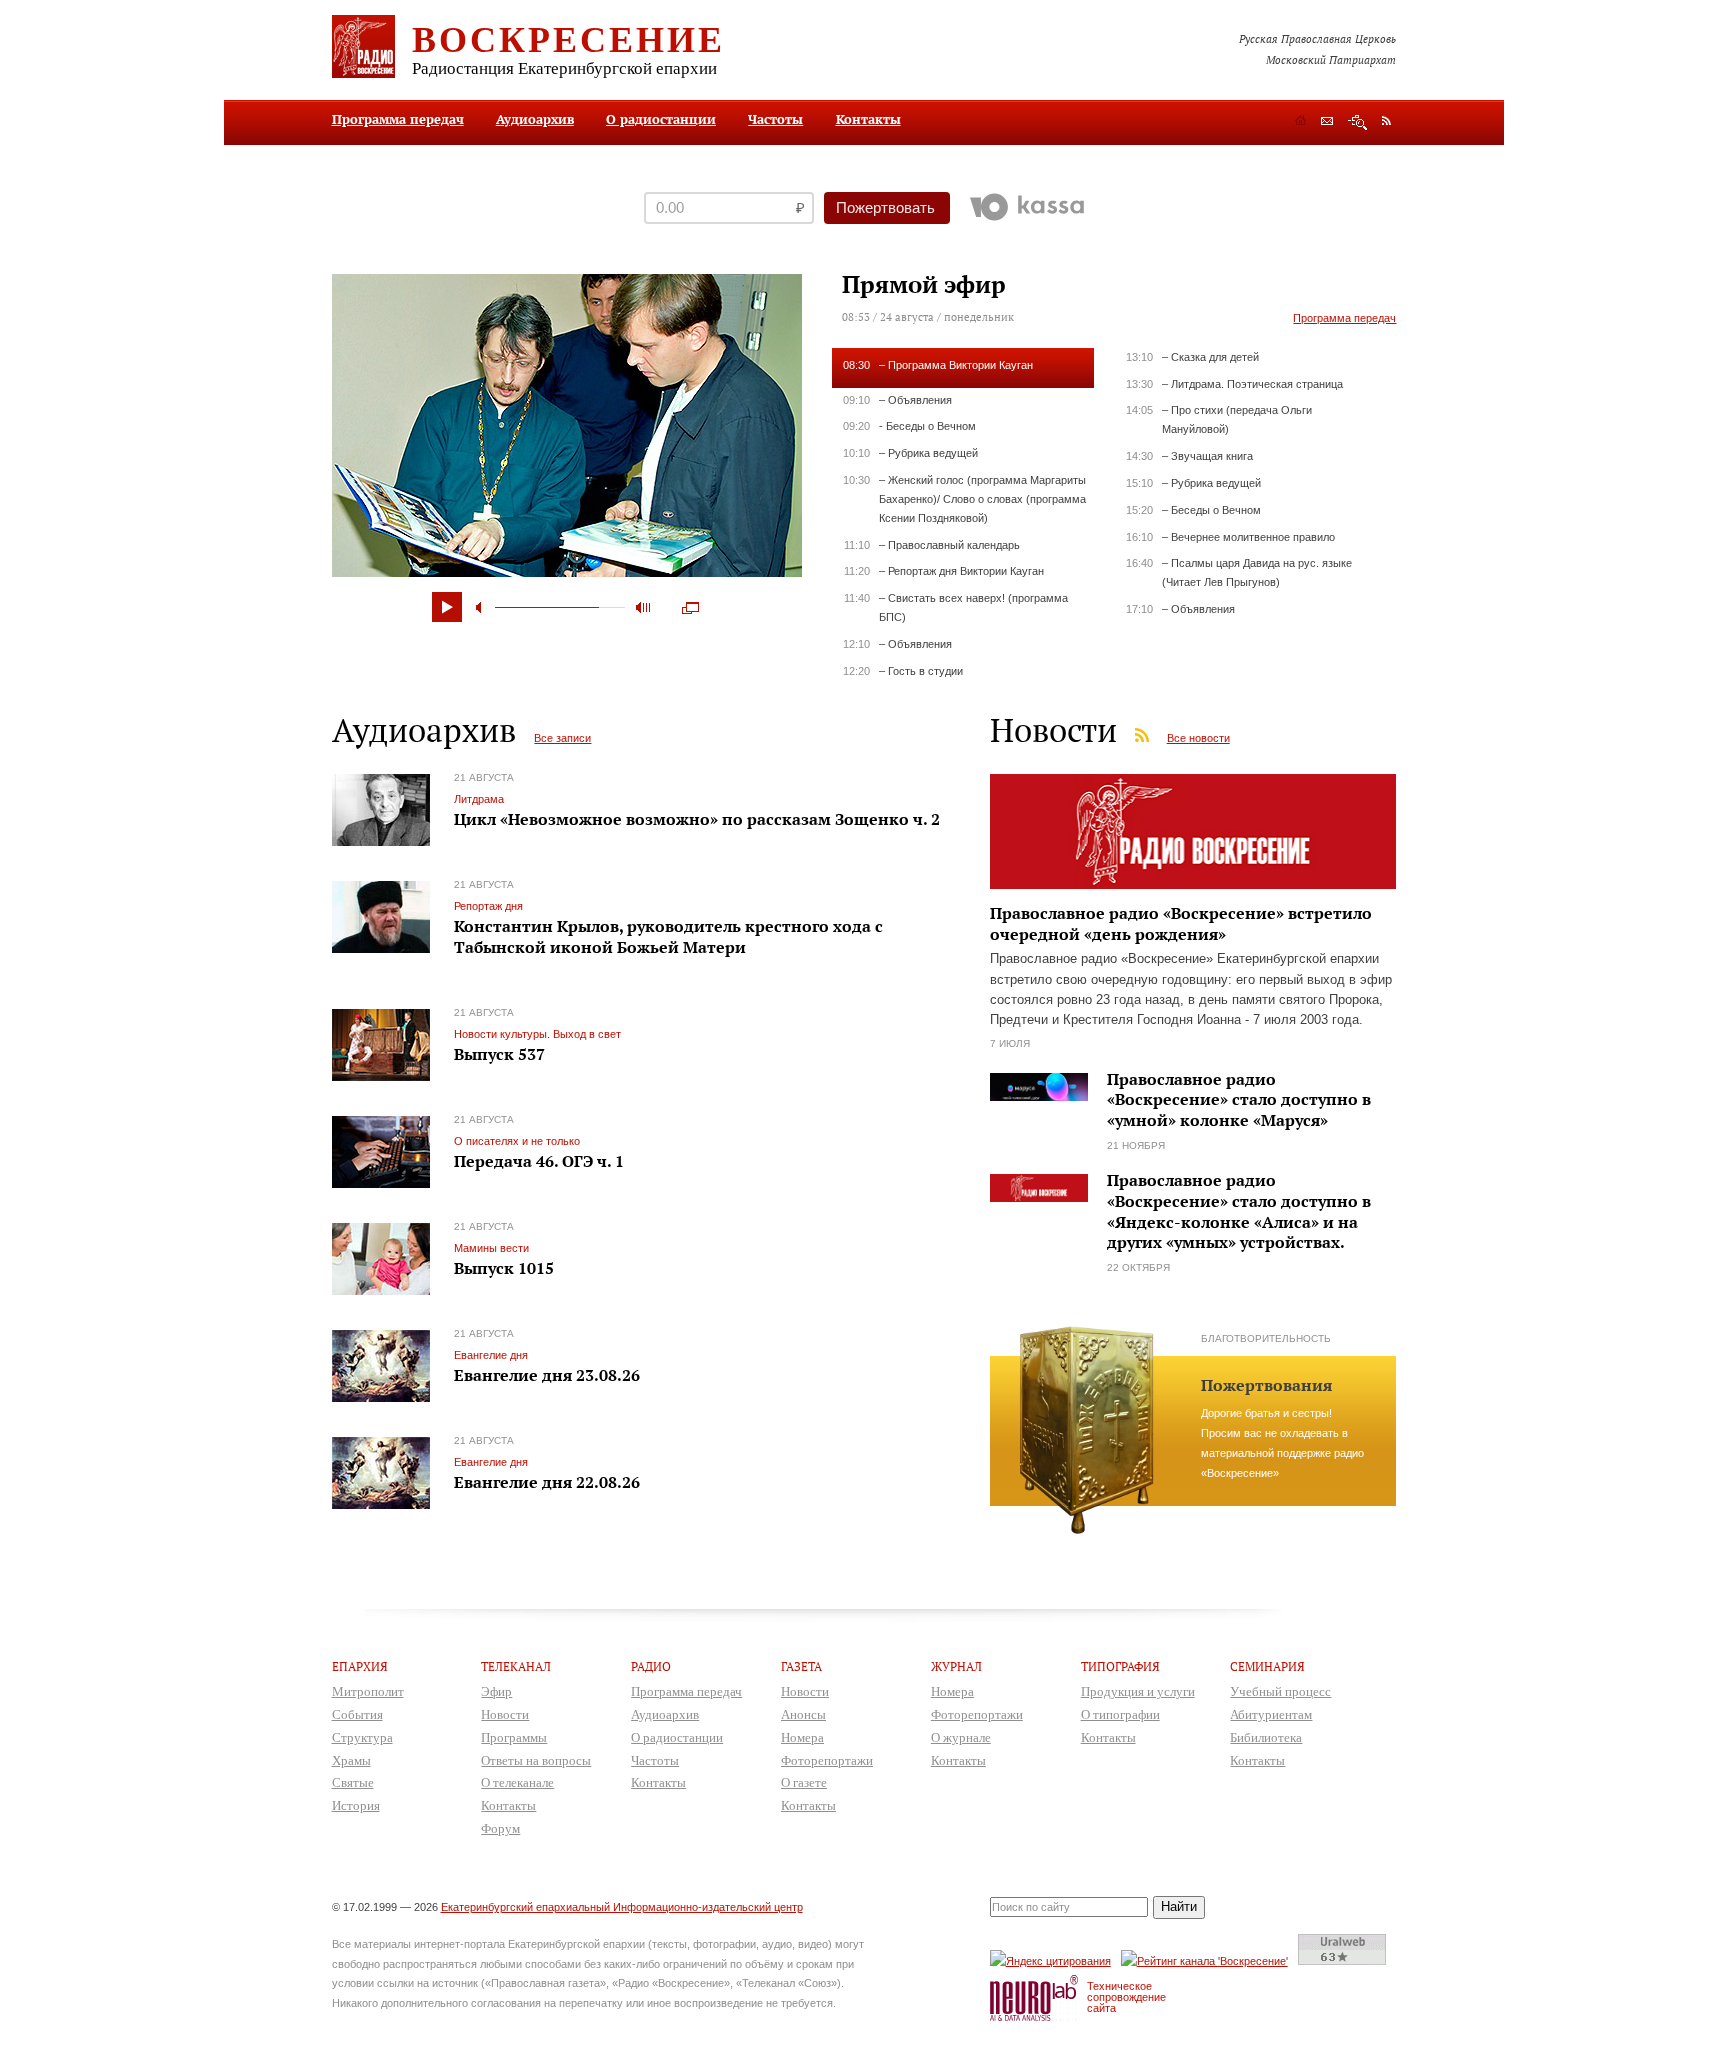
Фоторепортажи (827, 1760)
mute (482, 607)
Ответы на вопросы (536, 1760)
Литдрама (479, 799)
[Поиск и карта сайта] (1357, 122)
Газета (801, 1666)
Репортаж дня (488, 906)
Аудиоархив (535, 119)
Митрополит (368, 1691)
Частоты (775, 119)
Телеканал (516, 1666)
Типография (1120, 1666)
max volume (643, 607)
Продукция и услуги (1138, 1691)
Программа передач (398, 119)
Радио (651, 1666)
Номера (802, 1737)
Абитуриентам (1271, 1714)
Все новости (1198, 738)
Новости (505, 1714)
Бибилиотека (1266, 1737)
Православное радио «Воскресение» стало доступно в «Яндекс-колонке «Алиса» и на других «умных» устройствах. (1239, 1211)
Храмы (351, 1760)
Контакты (868, 119)
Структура (362, 1737)
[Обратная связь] (1327, 122)
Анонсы (803, 1714)
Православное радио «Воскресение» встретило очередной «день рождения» (1181, 923)
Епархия (360, 1666)
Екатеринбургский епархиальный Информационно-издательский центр (622, 1907)
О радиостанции (661, 119)
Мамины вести (491, 1248)
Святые (353, 1782)
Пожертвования (1266, 1385)
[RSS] (1386, 120)
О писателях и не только (517, 1141)
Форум (500, 1828)
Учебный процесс (1280, 1691)
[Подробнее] (1193, 890)
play (447, 607)
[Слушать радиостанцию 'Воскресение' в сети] (1207, 1960)
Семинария (1267, 1666)
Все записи (562, 738)
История (356, 1805)
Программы (514, 1737)
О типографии (1120, 1714)
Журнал (956, 1666)
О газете (804, 1782)
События (357, 1714)
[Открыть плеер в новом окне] (690, 602)
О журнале (961, 1737)
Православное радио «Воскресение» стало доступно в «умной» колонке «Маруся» (1239, 1100)
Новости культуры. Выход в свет (537, 1034)
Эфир (496, 1691)
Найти (1179, 1906)
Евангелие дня (491, 1355)
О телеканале (517, 1782)
